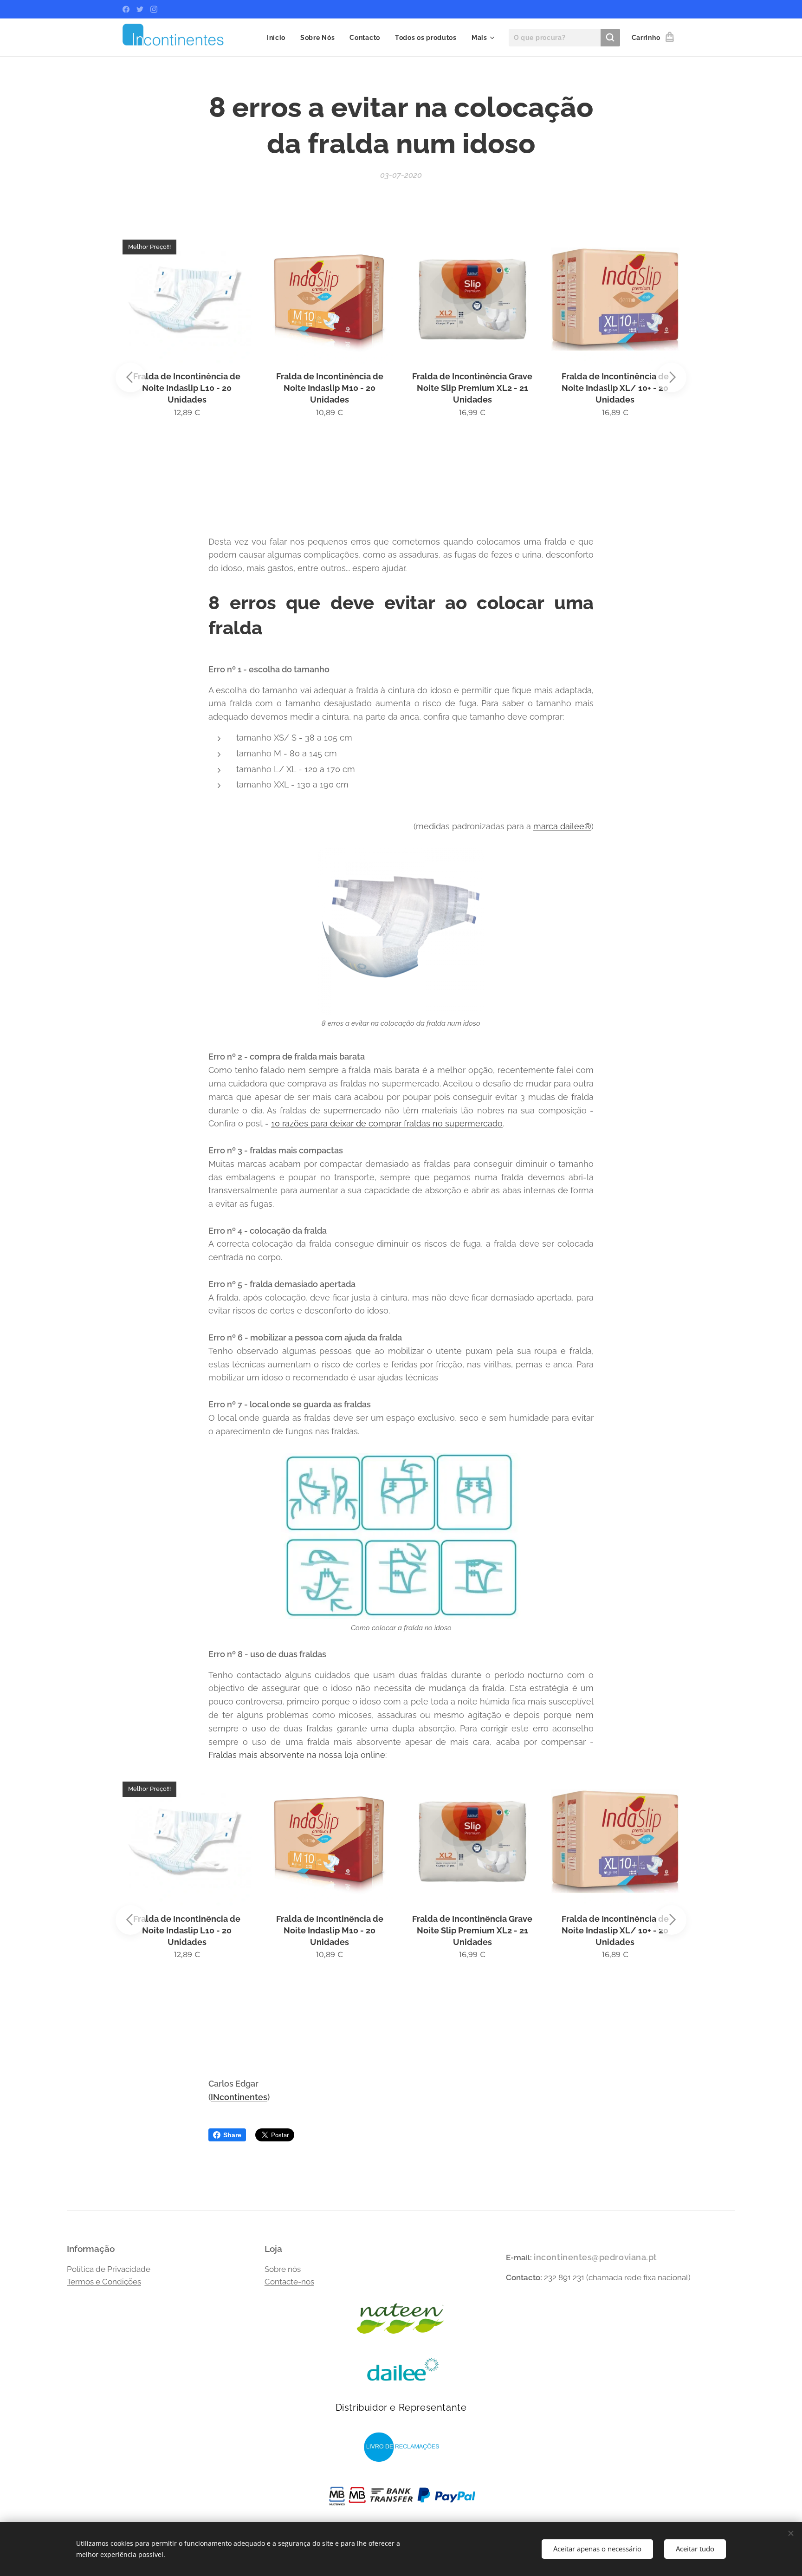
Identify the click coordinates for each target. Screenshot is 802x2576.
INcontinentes (239, 2097)
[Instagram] (154, 9)
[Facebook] (126, 9)
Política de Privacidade (109, 2269)
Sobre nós (283, 2269)
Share (232, 2135)
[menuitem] (279, 38)
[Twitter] (140, 9)
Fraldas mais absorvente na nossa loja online (297, 1755)
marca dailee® (562, 826)
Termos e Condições (104, 2282)
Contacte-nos (289, 2282)
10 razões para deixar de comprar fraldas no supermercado (387, 1123)
